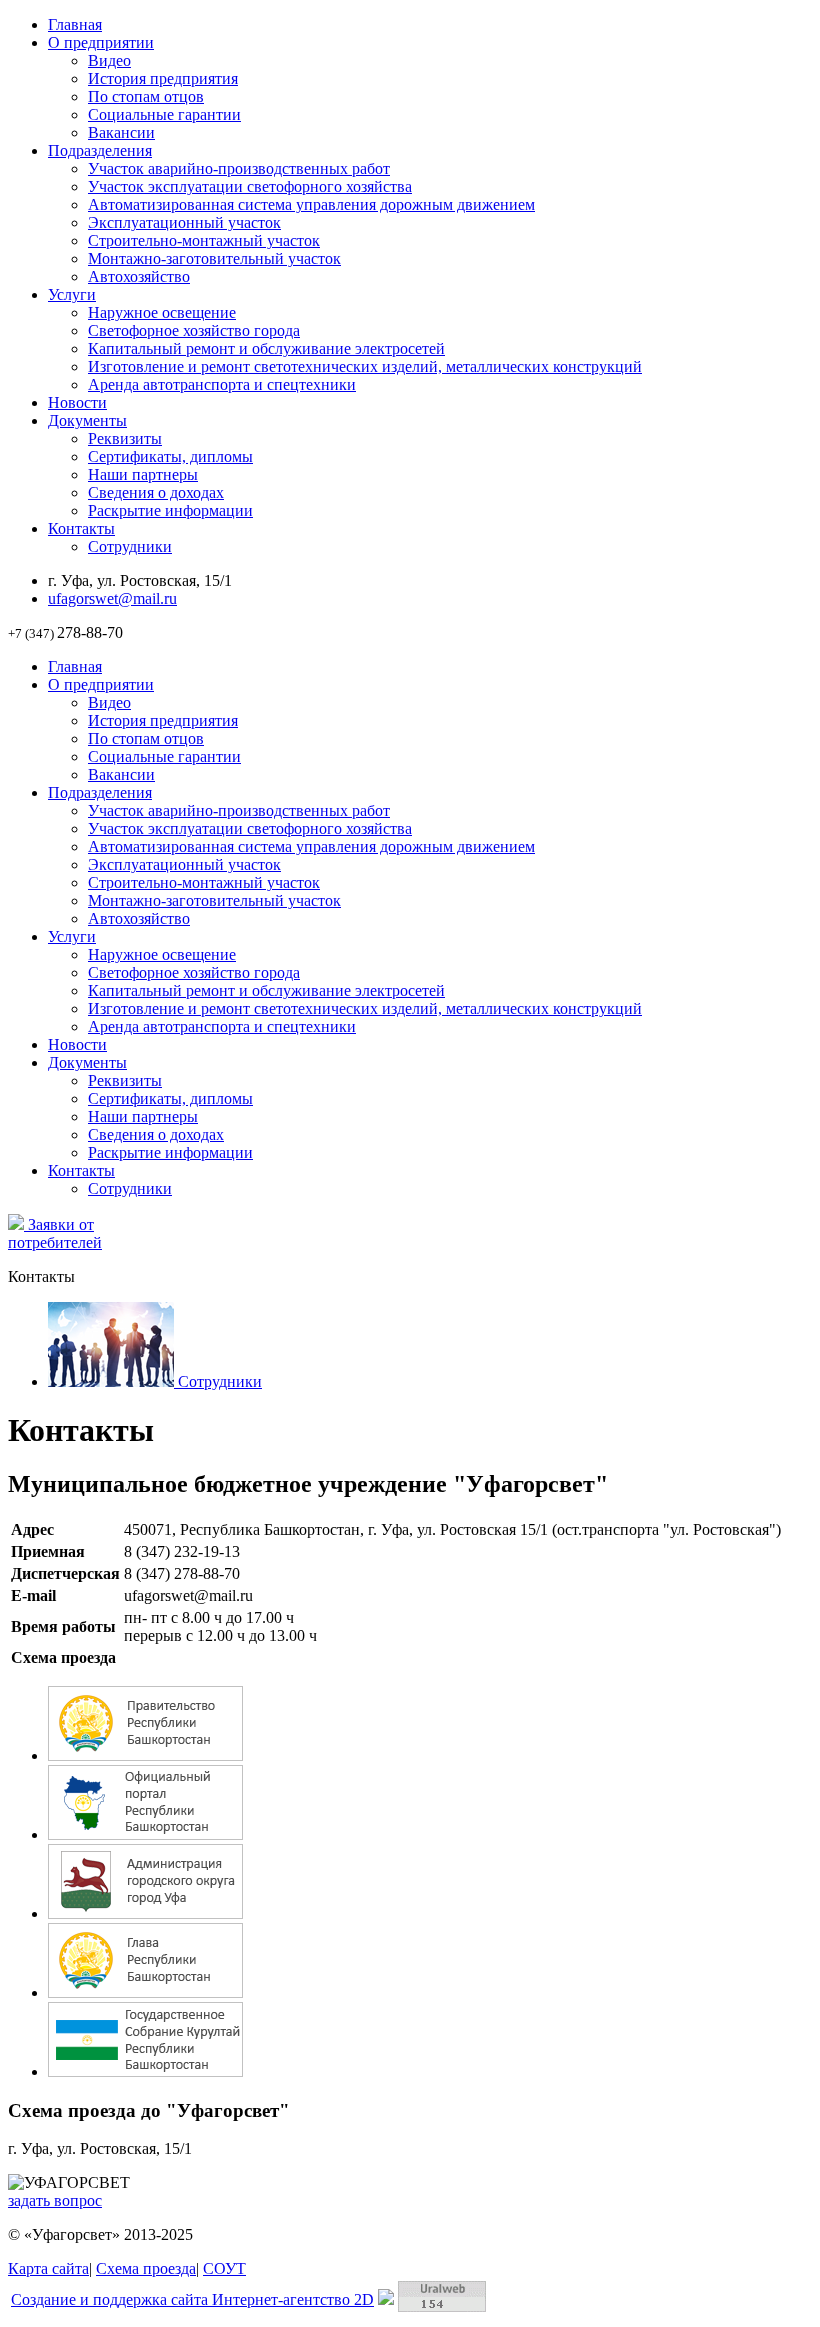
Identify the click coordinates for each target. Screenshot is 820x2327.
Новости (77, 402)
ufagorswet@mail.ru (112, 598)
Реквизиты (125, 438)
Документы (87, 420)
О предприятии (101, 42)
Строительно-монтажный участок (204, 240)
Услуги (72, 294)
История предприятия (163, 78)
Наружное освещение (162, 312)
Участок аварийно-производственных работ (239, 168)
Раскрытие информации (170, 510)
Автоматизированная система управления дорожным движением (311, 204)
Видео (109, 60)
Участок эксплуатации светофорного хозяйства (250, 186)
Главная (75, 24)
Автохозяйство (139, 276)
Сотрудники (130, 546)
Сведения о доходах (156, 492)
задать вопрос (55, 2200)
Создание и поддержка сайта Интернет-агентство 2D (192, 2299)
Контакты (81, 528)
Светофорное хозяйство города (194, 330)
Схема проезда (146, 2268)
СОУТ (224, 2268)
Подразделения (100, 150)
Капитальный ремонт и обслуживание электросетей (266, 348)
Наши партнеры (143, 474)
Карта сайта (48, 2268)
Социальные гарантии (164, 114)
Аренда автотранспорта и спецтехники (222, 384)
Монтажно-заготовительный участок (214, 258)
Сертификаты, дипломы (170, 456)
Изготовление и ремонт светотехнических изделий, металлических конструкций (365, 366)
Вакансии (121, 132)
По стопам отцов (146, 96)
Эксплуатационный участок (184, 222)
